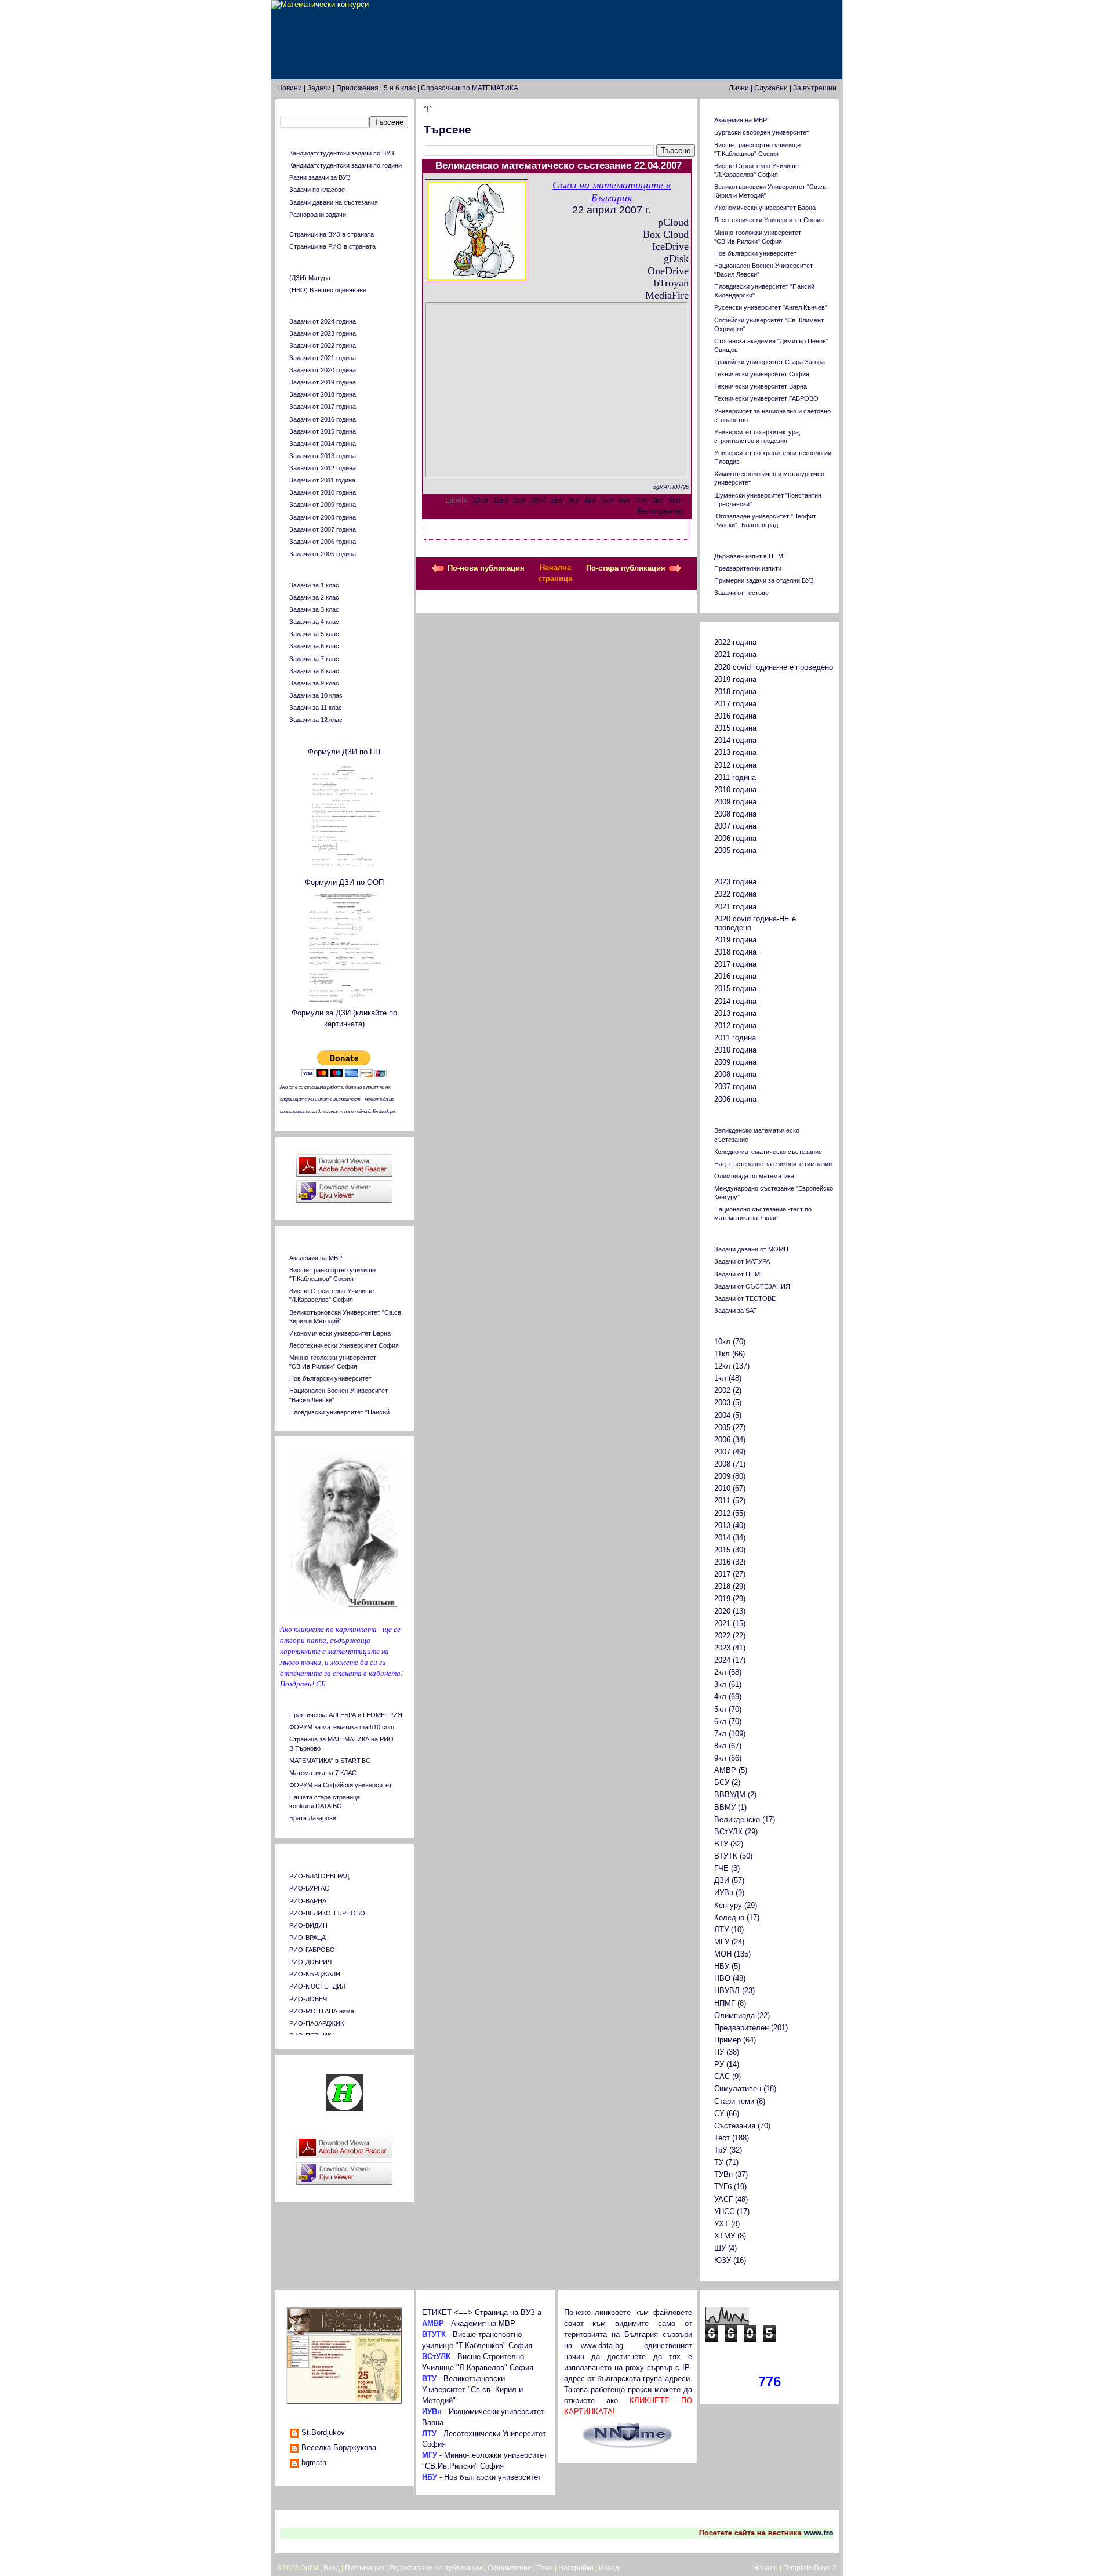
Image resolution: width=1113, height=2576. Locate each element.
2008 (722, 1464)
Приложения (357, 88)
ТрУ (721, 2150)
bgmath (314, 2463)
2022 (722, 1636)
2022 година (735, 643)
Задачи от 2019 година (323, 382)
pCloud (673, 222)
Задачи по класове (317, 190)
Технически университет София (762, 374)
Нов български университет (330, 1378)
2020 (722, 1612)
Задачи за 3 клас (314, 609)
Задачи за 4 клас (314, 622)
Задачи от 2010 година (323, 492)
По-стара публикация (626, 568)
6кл (624, 500)
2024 (722, 1660)
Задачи (319, 88)
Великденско (660, 511)
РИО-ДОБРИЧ (310, 1962)
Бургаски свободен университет (762, 132)
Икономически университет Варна (340, 1333)
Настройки (576, 2568)
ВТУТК (726, 1856)
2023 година (735, 882)
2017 (722, 1574)
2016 (722, 1562)
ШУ (720, 2248)
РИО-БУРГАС (309, 1888)
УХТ (721, 2224)
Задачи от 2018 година (323, 394)
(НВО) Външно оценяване (328, 290)
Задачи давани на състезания (334, 202)
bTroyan (671, 283)
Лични (739, 88)
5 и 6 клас (400, 88)
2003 (722, 1403)
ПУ (719, 2052)
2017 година (735, 704)
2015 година (735, 728)
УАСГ (723, 2200)
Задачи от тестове (741, 593)
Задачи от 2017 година (323, 407)
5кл (607, 500)
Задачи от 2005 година (323, 554)
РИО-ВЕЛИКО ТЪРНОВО (327, 1913)
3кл (574, 500)
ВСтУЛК (728, 1832)
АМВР (725, 1770)
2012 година (735, 765)
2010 (722, 1489)
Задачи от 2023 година (323, 333)
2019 (722, 1599)
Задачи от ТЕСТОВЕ (745, 1298)
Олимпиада (734, 2016)
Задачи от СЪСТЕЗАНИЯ (752, 1286)
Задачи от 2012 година (323, 468)
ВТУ (721, 1844)
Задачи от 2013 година (323, 456)
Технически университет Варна (761, 386)
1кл (519, 500)
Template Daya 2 (810, 2568)
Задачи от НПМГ (739, 1274)
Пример (728, 2040)
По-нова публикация (486, 568)
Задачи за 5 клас (314, 634)
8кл (658, 500)
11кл (501, 500)
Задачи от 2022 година (323, 346)
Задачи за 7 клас (314, 659)
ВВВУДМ (730, 1795)
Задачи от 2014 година (323, 444)
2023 (722, 1648)
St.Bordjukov (323, 2433)
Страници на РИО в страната (332, 246)
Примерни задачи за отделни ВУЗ (764, 580)
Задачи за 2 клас (314, 597)
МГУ (722, 1942)
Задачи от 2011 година (322, 480)
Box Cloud (666, 234)
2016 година (735, 716)
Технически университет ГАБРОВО (766, 398)
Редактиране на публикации (436, 2568)
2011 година (735, 778)
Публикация (365, 2568)
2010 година (735, 790)
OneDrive (668, 271)
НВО (722, 1979)
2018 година (735, 692)
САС (722, 2077)
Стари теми (734, 2102)
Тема (545, 2568)
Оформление (510, 2568)
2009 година (735, 802)
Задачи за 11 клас (316, 708)
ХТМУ (725, 2236)
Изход (609, 2568)
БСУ (722, 1783)
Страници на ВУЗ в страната (332, 234)
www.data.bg (602, 2346)
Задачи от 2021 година (323, 358)
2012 (722, 1514)
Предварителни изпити (748, 568)
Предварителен (741, 2028)
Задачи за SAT (736, 1311)
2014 (722, 1538)
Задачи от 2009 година (323, 505)
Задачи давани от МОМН (751, 1249)
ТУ (719, 2163)
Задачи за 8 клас (314, 671)
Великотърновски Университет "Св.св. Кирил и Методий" (472, 2390)
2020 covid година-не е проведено (774, 667)
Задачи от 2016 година (323, 419)
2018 (722, 1587)
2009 (722, 1476)
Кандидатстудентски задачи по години (345, 165)
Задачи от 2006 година (323, 542)
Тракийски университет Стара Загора (770, 362)
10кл (480, 500)
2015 (722, 1550)
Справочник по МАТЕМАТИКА (470, 88)
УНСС (724, 2212)
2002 (722, 1391)
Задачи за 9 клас (314, 683)
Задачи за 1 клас (314, 585)
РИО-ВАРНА (308, 1901)
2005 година (735, 851)
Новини (290, 88)
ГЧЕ (721, 1868)
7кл (641, 500)
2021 (722, 1624)
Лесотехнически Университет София (344, 1345)
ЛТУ (721, 1930)
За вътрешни (815, 88)
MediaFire (667, 295)
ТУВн (723, 2175)
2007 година (735, 826)
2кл (557, 500)
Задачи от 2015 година (323, 431)
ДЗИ (722, 1881)
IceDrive (670, 246)
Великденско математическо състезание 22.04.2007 (559, 166)
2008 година (735, 814)
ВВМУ (725, 1808)
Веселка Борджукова (339, 2448)
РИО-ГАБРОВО (312, 1950)
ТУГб (723, 2187)
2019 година (735, 680)
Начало (765, 2568)
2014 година (735, 741)
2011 (722, 1501)
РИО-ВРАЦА (308, 1938)
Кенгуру (728, 1906)
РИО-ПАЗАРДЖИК (317, 2023)
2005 (722, 1428)
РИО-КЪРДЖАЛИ (315, 1974)
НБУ (722, 1967)
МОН (723, 1954)
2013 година (735, 753)
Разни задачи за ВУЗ (320, 177)
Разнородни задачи (318, 215)
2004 (722, 1416)
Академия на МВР (316, 1258)
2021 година (735, 655)
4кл (590, 500)
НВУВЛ (727, 1991)
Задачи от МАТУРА (742, 1261)
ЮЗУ (723, 2261)
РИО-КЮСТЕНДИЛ (317, 1986)
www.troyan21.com (819, 2533)
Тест (722, 2138)
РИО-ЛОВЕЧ (308, 1999)
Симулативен (738, 2089)
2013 (722, 1526)
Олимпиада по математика (754, 1176)
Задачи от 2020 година (323, 370)
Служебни (771, 88)
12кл (722, 1366)
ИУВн (724, 1893)
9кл (674, 500)
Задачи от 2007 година (323, 529)
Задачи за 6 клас (314, 646)
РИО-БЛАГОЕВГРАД (319, 1876)
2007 (538, 500)
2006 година (735, 839)
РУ (719, 2065)
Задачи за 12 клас (316, 720)
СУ (719, 2114)
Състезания (735, 2126)
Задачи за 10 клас (316, 695)
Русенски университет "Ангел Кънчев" (771, 307)
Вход (332, 2568)
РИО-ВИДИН (308, 1925)
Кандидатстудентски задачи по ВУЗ (342, 153)
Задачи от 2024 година (323, 321)
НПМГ (725, 2004)
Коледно (729, 1918)
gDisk (676, 259)
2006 (722, 1440)
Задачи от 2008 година (323, 517)
